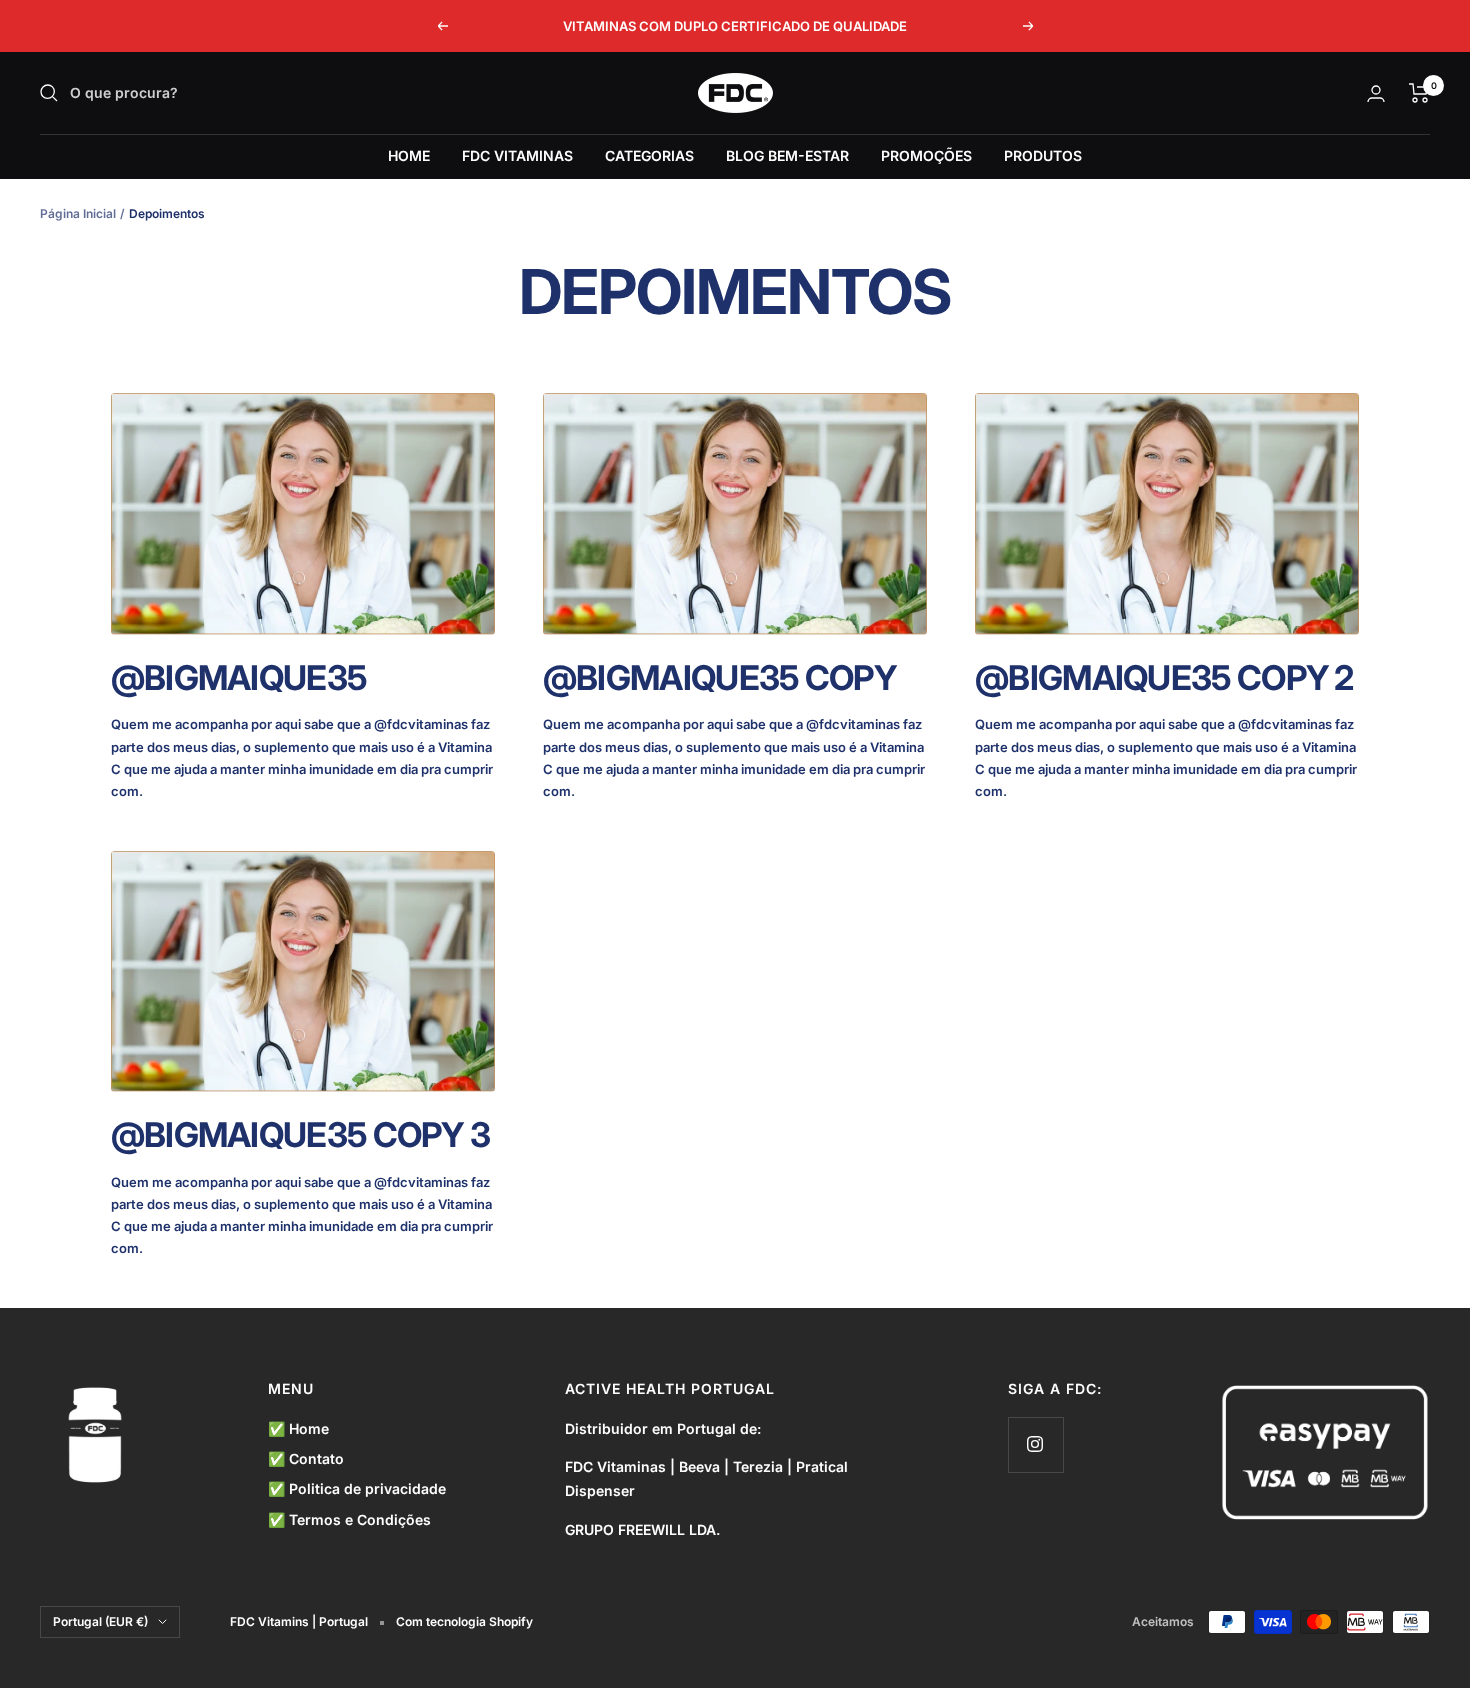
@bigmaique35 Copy (719, 677)
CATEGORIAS (649, 155)
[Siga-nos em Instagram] (1035, 1444)
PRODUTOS (1043, 155)
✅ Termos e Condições (349, 1519)
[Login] (1376, 93)
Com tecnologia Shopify (464, 1621)
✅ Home (298, 1428)
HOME (409, 155)
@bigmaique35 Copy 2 (1164, 677)
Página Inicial (78, 213)
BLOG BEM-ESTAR (787, 155)
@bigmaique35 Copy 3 (301, 1134)
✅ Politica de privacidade (357, 1488)
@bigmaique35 (239, 677)
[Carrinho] (1419, 93)
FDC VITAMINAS (517, 155)
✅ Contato (306, 1458)
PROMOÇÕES (926, 155)
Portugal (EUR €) (100, 1621)
